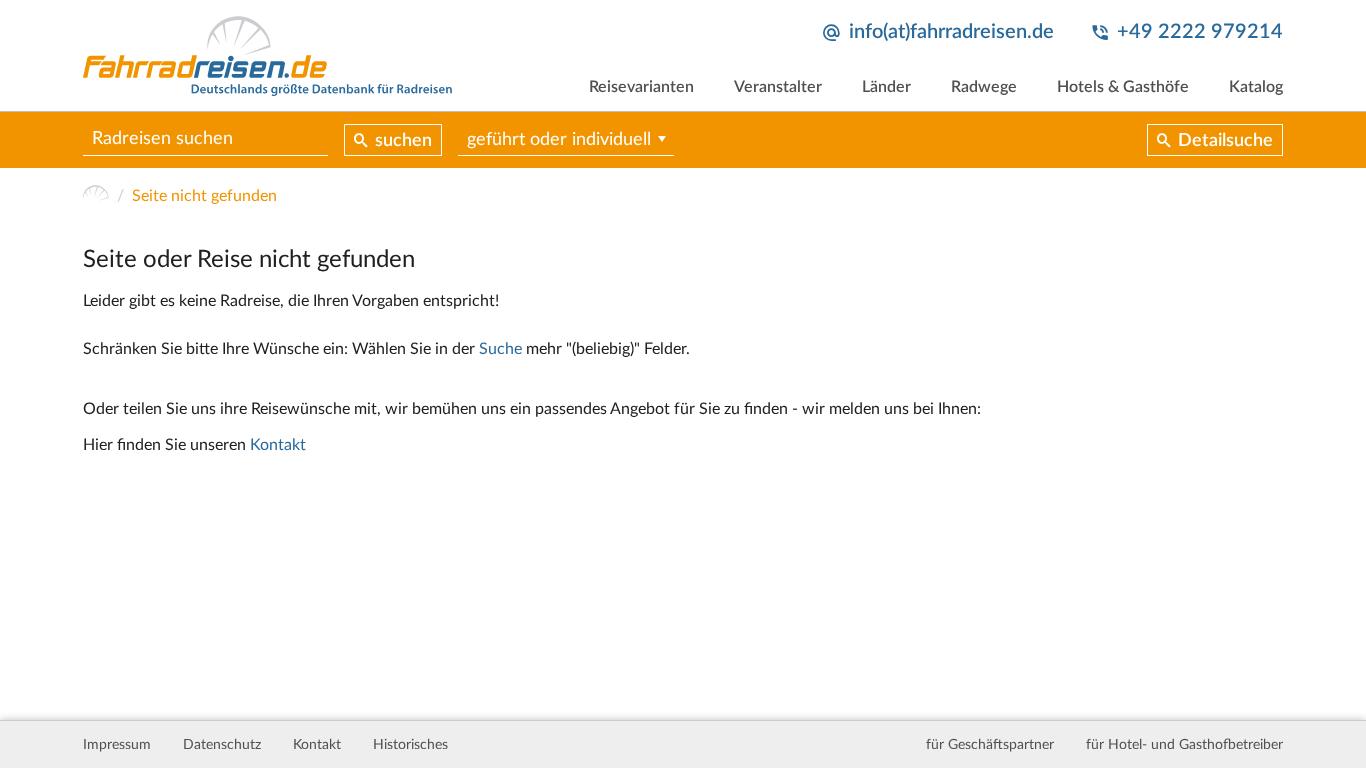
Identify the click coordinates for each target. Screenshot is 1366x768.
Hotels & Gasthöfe (1123, 87)
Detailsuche (1225, 141)
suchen (403, 141)
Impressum (117, 745)
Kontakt (278, 445)
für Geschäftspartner (990, 745)
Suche (500, 349)
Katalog (1256, 87)
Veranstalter (778, 87)
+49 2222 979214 (1200, 32)
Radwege (984, 87)
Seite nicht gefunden (204, 196)
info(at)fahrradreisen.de (951, 32)
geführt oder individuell (559, 140)
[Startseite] (96, 196)
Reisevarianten (641, 87)
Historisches (410, 745)
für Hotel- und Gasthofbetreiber (1184, 745)
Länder (886, 87)
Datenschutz (222, 745)
